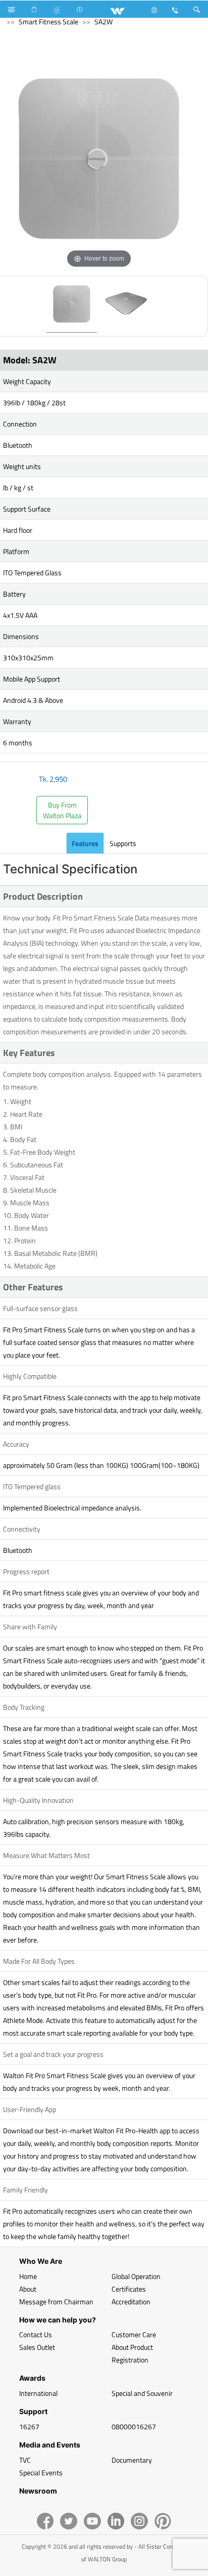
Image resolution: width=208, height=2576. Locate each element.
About (28, 2289)
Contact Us (36, 2334)
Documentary (132, 2460)
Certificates (129, 2289)
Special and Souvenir (142, 2393)
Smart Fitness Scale (48, 22)
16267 (29, 2426)
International (38, 2393)
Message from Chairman (56, 2301)
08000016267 (134, 2426)
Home (28, 2276)
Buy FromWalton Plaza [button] (62, 810)
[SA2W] (72, 306)
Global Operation (136, 2276)
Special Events (41, 2473)
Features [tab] (85, 843)
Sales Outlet (37, 2347)
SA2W (103, 22)
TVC (25, 2460)
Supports (123, 843)
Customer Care (134, 2334)
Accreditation (131, 2301)
